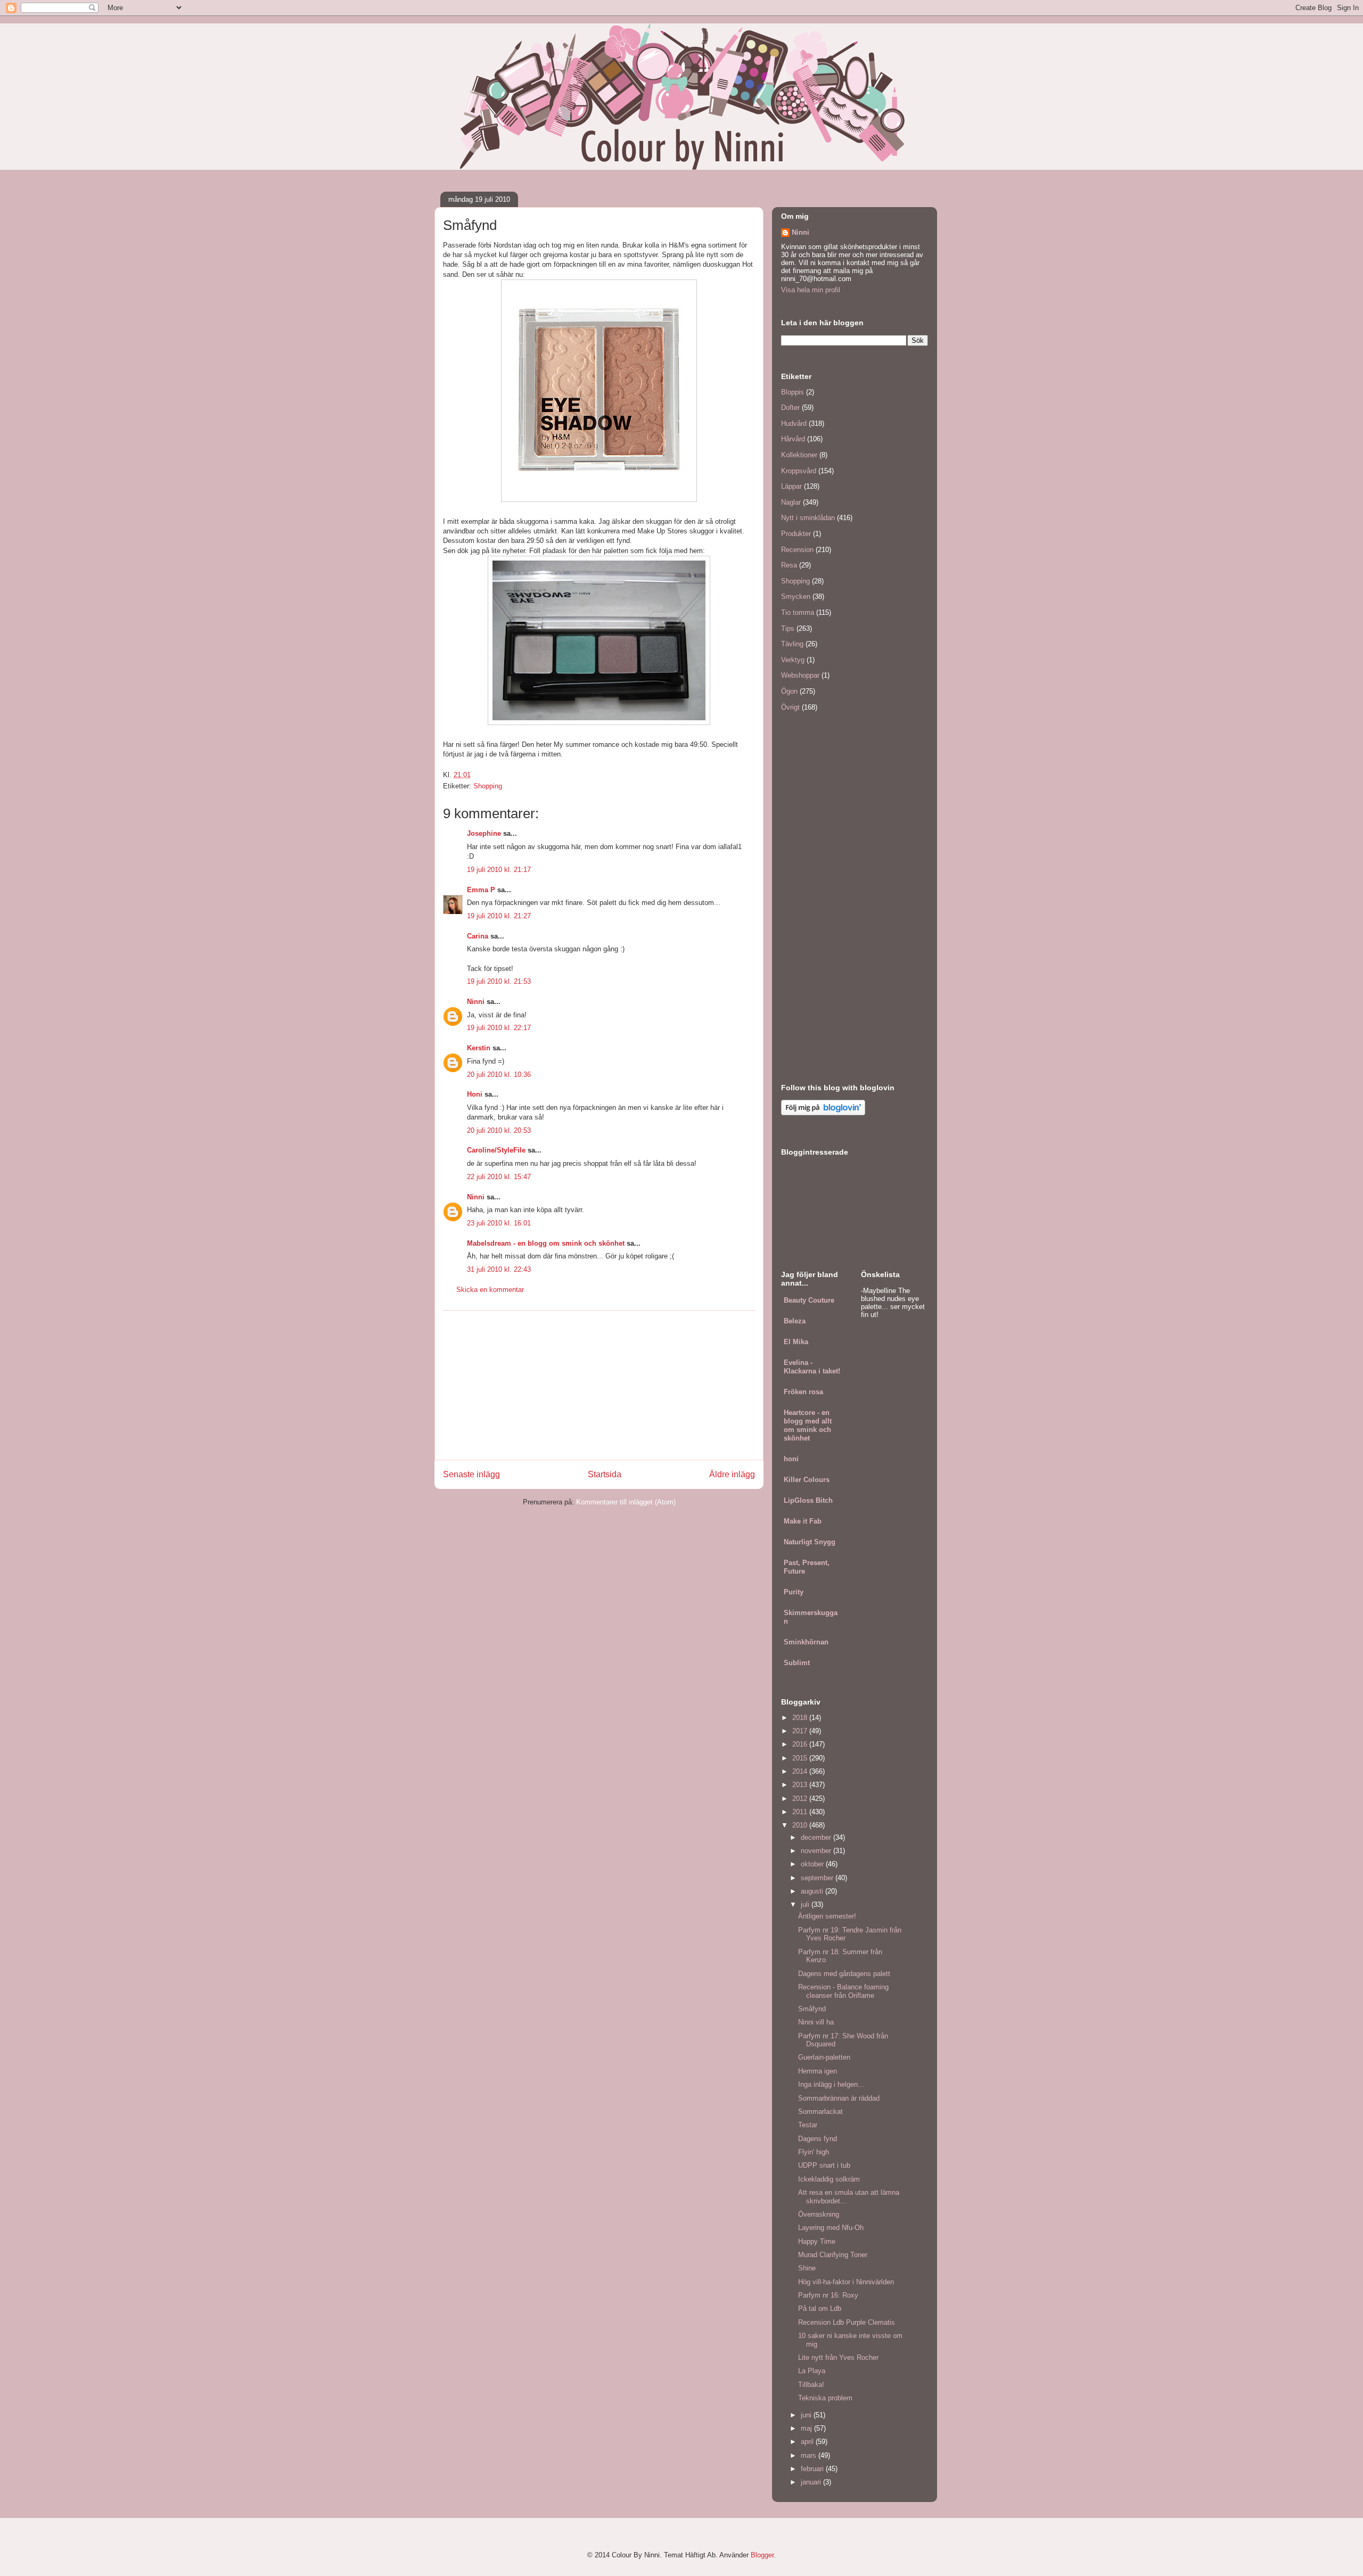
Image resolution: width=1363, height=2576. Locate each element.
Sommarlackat (820, 2112)
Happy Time (817, 2241)
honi (791, 1459)
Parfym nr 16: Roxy (828, 2295)
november (817, 1851)
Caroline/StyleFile (496, 1150)
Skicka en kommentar (490, 1290)
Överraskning (819, 2214)
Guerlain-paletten (824, 2057)
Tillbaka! (811, 2385)
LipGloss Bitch (808, 1500)
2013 (801, 1785)
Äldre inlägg (732, 1474)
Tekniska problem (825, 2398)
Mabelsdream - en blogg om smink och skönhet (546, 1243)
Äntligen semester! (827, 1916)
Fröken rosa (803, 1392)
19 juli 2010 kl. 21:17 (499, 870)
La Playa (812, 2371)
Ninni (476, 1002)
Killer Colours (807, 1480)
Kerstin (479, 1048)
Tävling (792, 644)
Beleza (795, 1321)
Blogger (762, 2555)
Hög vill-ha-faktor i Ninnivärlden (846, 2282)
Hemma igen (818, 2071)
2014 (801, 1771)
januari (812, 2482)
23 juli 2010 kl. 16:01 (499, 1223)
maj (807, 2428)
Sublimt (797, 1663)
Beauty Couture (809, 1300)
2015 (801, 1758)
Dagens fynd (818, 2139)
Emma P (481, 890)
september (818, 1878)
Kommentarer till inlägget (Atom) (626, 1502)
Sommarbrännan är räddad (839, 2098)
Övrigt (790, 707)
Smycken (796, 596)
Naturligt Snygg (810, 1542)
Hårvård (793, 439)
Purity (794, 1592)
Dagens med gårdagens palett (844, 1974)
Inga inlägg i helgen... (831, 2084)
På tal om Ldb (820, 2308)
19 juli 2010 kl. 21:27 (499, 916)
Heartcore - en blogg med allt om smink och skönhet (808, 1425)
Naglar (791, 502)
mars (810, 2455)
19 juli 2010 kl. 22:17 (499, 1028)
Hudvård (794, 423)
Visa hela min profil (811, 290)
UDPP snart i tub (824, 2165)
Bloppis (793, 392)
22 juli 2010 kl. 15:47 (499, 1177)
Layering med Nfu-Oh (831, 2228)
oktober (813, 1864)
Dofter (790, 408)
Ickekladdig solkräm (829, 2179)
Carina (478, 936)
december (817, 1837)
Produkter (796, 534)
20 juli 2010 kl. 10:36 (499, 1075)
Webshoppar (800, 675)
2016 (801, 1744)
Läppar (791, 486)
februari (813, 2469)
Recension (797, 550)
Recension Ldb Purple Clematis (847, 2322)
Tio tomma (798, 612)
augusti (813, 1891)
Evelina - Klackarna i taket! (812, 1367)
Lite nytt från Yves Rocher (838, 2357)
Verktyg (793, 660)
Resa (789, 565)
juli (806, 1904)
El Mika (796, 1342)
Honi (475, 1094)
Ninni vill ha (816, 2022)
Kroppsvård (799, 471)
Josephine (484, 833)
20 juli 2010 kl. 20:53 (499, 1130)
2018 (801, 1718)
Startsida (605, 1474)
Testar (808, 2125)
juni (807, 2415)
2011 (801, 1812)
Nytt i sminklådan (808, 518)
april (808, 2442)
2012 (801, 1799)
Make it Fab (803, 1521)
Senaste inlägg (471, 1474)
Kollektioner (799, 455)
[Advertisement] (599, 1385)
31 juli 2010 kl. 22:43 (499, 1269)
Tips (788, 628)
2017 (801, 1731)
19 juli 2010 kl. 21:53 (499, 981)
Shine (807, 2268)
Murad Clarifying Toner (833, 2255)
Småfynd (812, 2009)
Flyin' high (814, 2152)
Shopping (488, 786)
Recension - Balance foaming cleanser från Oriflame (843, 1991)
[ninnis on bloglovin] (823, 1113)
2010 (801, 1825)
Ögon (789, 691)
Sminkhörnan (806, 1642)
